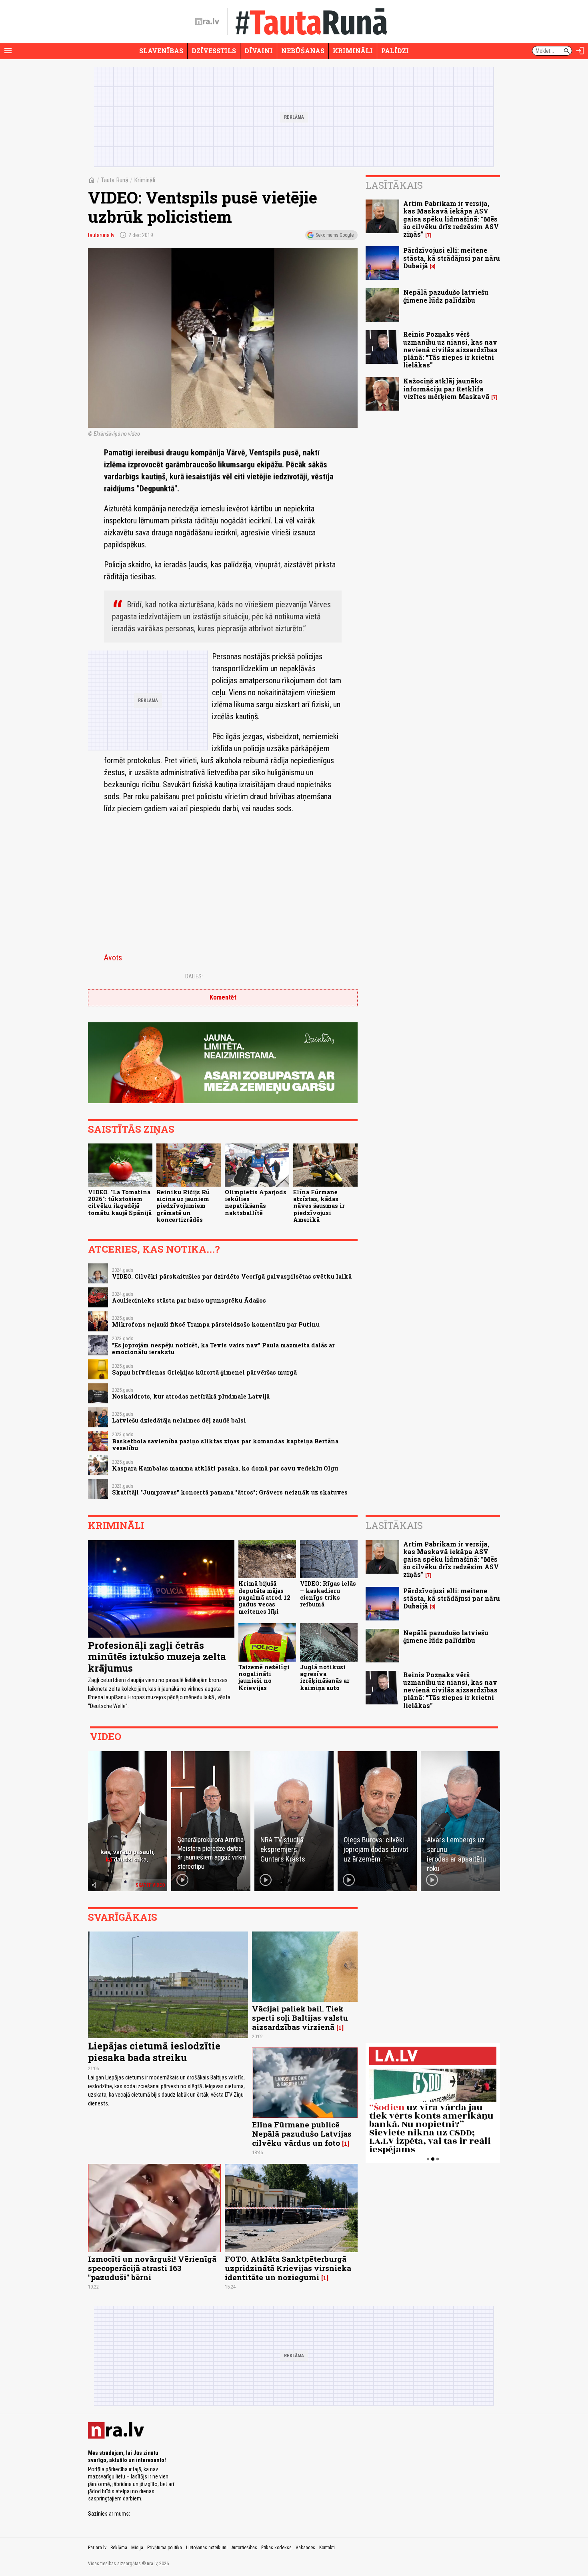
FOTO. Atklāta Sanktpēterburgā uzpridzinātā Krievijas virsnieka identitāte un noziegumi (288, 2268)
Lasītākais (394, 185)
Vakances (305, 2548)
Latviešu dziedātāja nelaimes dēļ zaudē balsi (179, 1420)
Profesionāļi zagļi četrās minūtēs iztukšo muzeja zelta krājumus (157, 1657)
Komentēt (223, 997)
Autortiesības (244, 2548)
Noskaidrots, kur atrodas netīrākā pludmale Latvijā (191, 1396)
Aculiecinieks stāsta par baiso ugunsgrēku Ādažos (189, 1300)
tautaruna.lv (101, 235)
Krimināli (353, 51)
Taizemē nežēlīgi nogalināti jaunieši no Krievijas (264, 1677)
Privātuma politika (165, 2548)
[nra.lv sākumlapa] (207, 22)
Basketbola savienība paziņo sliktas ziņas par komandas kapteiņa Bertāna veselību (225, 1445)
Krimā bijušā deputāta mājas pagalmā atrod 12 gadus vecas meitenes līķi (264, 1597)
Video (106, 1736)
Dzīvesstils (214, 51)
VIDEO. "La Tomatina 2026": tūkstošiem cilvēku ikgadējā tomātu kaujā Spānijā (120, 1202)
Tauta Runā (115, 180)
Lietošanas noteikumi (207, 2548)
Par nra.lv (97, 2548)
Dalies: (194, 976)
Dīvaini (259, 51)
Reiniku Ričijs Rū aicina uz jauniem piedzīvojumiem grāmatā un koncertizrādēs (183, 1206)
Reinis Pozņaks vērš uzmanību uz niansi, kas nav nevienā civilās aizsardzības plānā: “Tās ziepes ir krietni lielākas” (450, 349)
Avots (113, 958)
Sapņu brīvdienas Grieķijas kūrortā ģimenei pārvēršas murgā (204, 1372)
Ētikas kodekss (276, 2548)
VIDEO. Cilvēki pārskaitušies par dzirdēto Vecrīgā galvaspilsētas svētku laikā (232, 1276)
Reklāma (119, 2548)
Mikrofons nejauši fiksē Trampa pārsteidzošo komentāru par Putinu (216, 1324)
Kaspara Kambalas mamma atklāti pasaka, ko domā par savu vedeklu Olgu (225, 1468)
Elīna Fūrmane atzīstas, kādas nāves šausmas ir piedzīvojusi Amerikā (319, 1206)
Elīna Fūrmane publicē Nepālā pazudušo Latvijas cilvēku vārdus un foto (302, 2134)
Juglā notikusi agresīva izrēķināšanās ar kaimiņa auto (325, 1677)
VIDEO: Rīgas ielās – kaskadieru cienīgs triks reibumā (328, 1594)
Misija (137, 2548)
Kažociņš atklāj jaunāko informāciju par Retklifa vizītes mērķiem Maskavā (446, 388)
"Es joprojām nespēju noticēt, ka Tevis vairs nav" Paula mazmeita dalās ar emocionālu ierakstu (223, 1349)
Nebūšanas (303, 51)
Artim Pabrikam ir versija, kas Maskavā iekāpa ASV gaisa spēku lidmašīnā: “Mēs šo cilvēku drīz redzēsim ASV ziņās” (451, 219)
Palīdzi (395, 51)
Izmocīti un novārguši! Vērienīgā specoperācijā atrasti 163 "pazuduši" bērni (152, 2268)
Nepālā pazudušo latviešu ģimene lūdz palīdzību (446, 296)
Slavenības (161, 51)
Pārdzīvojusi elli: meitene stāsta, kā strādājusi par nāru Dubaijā (452, 258)
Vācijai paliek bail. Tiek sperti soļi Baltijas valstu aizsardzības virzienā (300, 2018)
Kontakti (327, 2548)
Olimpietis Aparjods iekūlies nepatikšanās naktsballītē (256, 1202)
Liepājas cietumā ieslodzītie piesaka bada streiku (154, 2052)
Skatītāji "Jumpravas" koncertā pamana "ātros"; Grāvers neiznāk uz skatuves (230, 1492)
